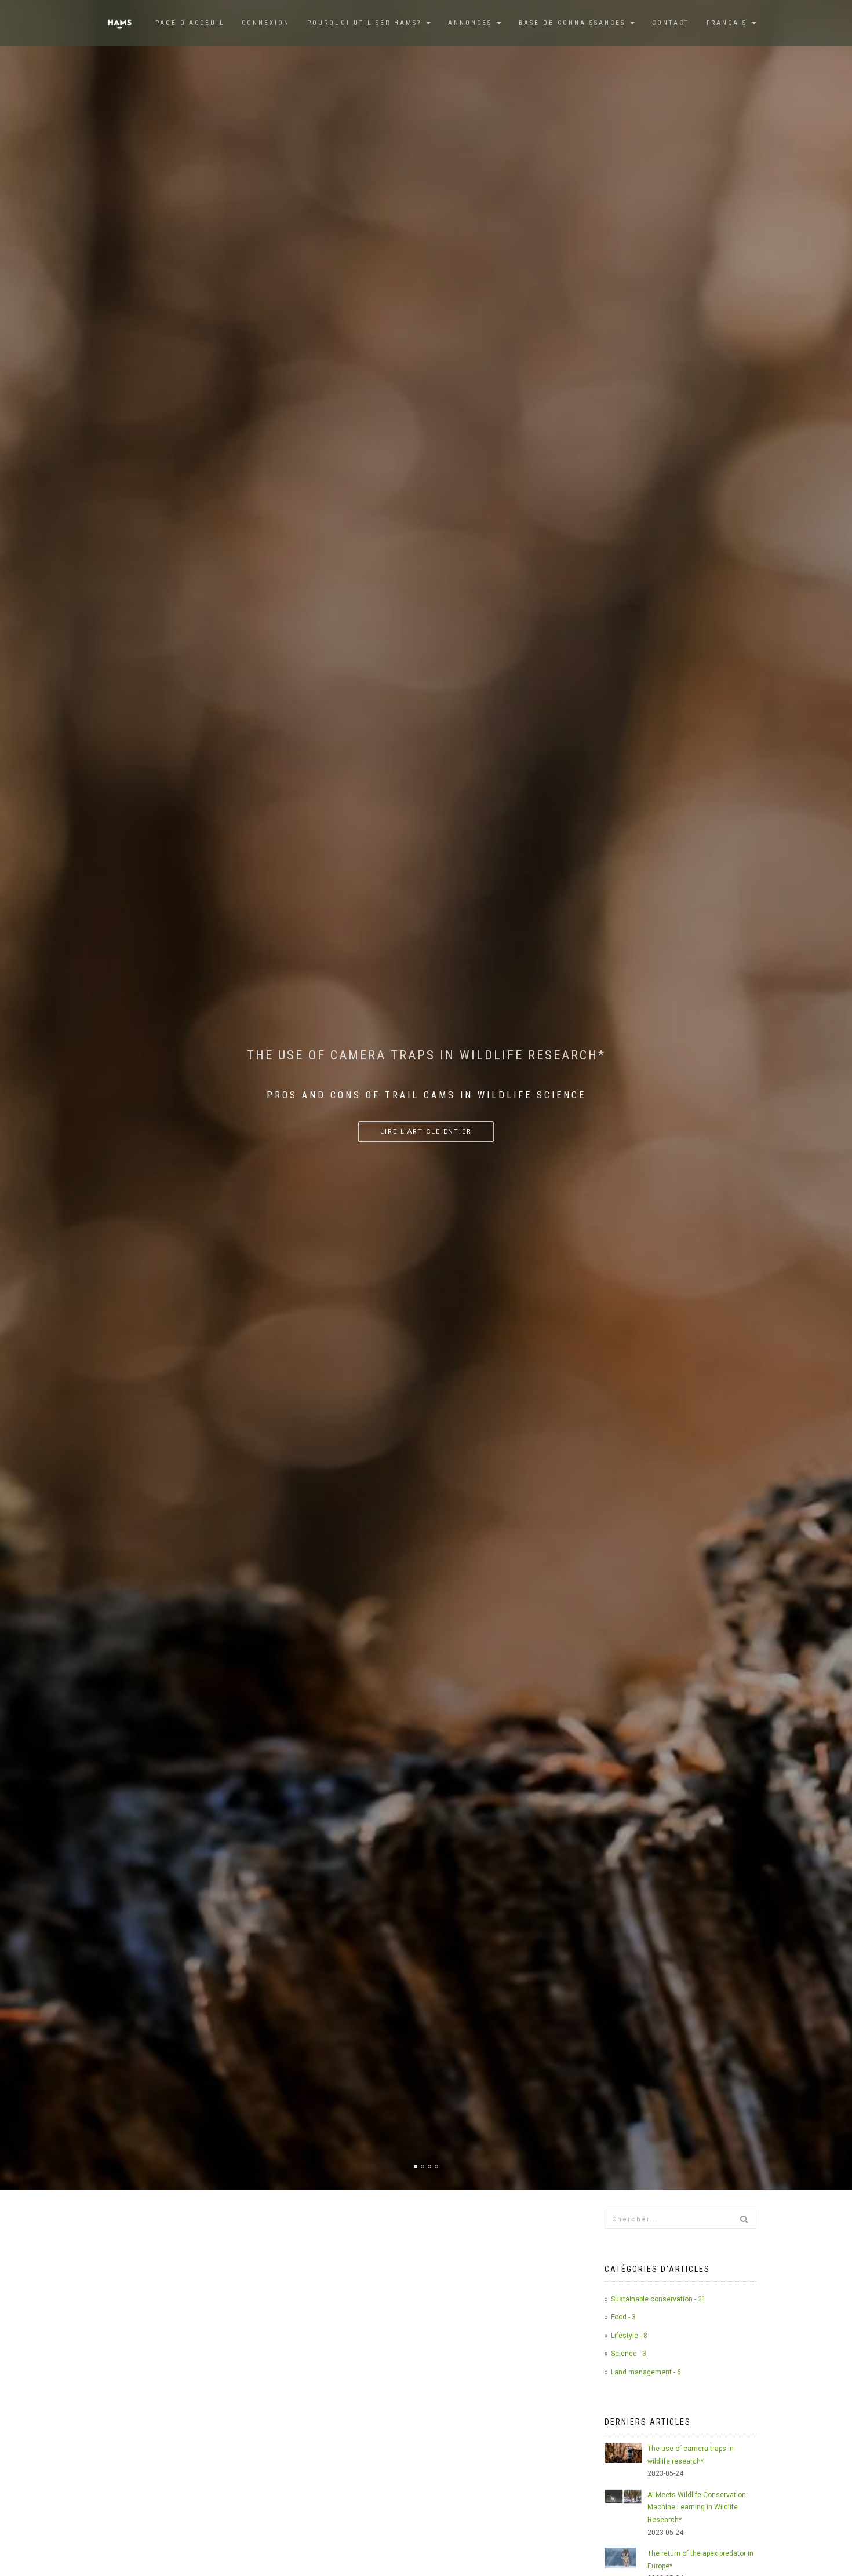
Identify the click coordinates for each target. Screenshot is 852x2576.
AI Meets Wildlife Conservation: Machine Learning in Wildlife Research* (698, 2507)
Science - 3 (629, 2354)
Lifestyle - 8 (629, 2336)
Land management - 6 (646, 2372)
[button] (731, 23)
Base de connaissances (574, 23)
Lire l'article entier (426, 1085)
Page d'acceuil (190, 23)
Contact (671, 23)
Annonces (472, 23)
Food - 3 (623, 2317)
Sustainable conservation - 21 (658, 2299)
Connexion (266, 23)
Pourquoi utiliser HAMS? (366, 23)
